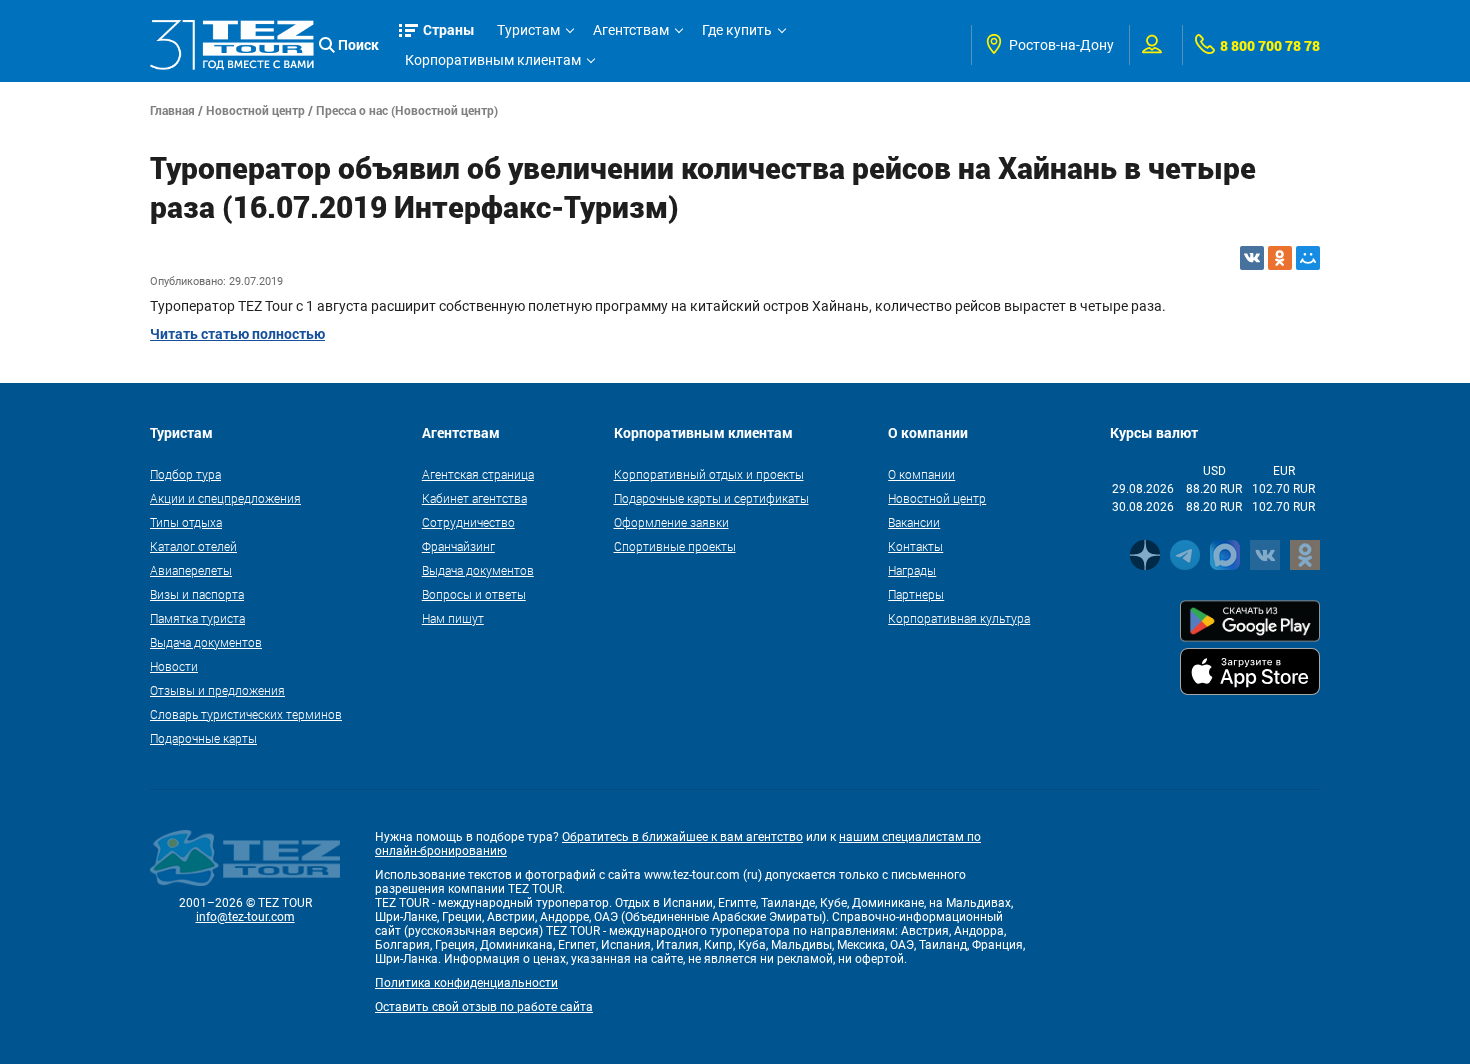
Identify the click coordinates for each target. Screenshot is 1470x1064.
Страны (449, 29)
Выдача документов (206, 642)
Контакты (915, 546)
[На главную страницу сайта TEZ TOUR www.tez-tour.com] (232, 45)
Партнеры (916, 594)
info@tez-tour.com (245, 917)
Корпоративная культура (959, 618)
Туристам (528, 30)
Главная (172, 110)
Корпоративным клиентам (493, 60)
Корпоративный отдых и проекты (709, 474)
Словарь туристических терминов (246, 714)
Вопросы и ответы (474, 594)
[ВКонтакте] (1252, 258)
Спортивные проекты (675, 546)
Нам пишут (453, 618)
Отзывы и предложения (217, 690)
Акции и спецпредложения (225, 498)
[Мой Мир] (1308, 258)
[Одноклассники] (1280, 258)
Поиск (358, 44)
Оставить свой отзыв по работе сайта (484, 1007)
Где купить (737, 30)
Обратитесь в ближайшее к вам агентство (682, 837)
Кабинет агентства (474, 498)
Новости (174, 666)
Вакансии (914, 522)
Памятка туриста (197, 618)
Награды (912, 570)
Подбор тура (185, 474)
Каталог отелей (193, 546)
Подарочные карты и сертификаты (711, 498)
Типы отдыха (186, 522)
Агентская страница (478, 474)
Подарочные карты (203, 738)
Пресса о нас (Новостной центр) (407, 110)
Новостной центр (255, 110)
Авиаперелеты (191, 570)
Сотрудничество (468, 522)
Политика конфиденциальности (466, 983)
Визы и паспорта (197, 594)
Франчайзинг (458, 546)
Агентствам (631, 30)
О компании (921, 474)
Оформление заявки (671, 522)
